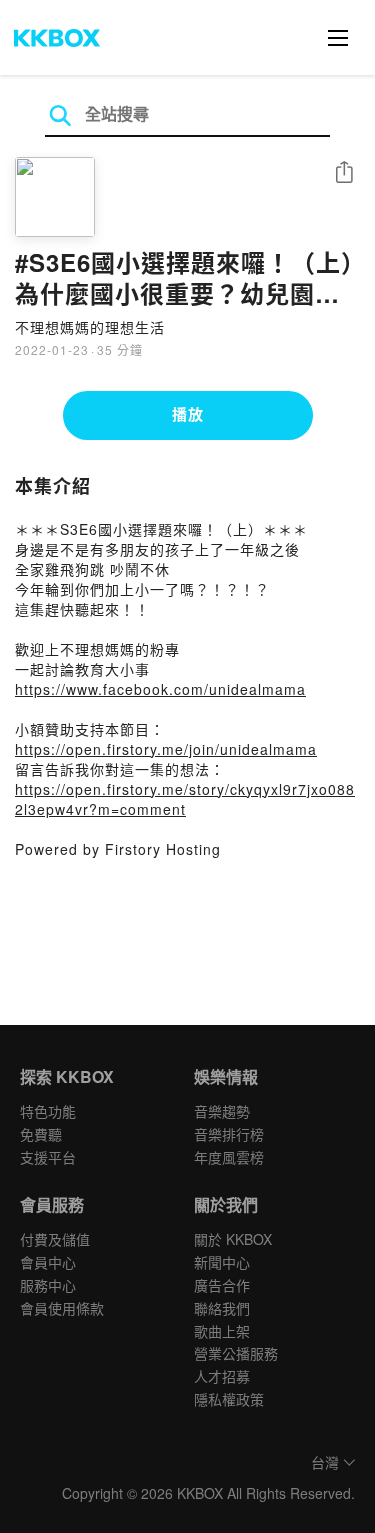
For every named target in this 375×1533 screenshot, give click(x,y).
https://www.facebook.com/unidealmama (160, 689)
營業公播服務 (236, 1353)
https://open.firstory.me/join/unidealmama (166, 749)
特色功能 (48, 1111)
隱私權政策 (229, 1399)
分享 (344, 173)
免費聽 (41, 1134)
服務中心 (48, 1285)
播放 (188, 414)
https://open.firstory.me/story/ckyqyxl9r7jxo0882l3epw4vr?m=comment (185, 799)
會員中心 (48, 1262)
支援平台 (48, 1157)
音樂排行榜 (229, 1134)
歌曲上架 (222, 1331)
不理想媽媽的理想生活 (90, 327)
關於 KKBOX (233, 1239)
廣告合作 (222, 1285)
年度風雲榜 (229, 1157)
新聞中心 (222, 1262)
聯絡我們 (222, 1308)
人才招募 (222, 1376)
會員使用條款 (62, 1308)
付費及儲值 (55, 1239)
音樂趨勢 (222, 1111)
